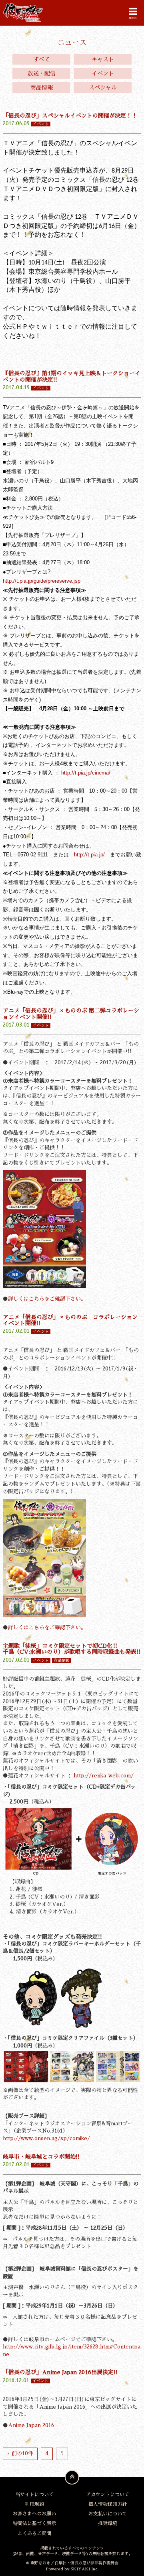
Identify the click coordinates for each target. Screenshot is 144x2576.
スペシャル (103, 87)
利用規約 (34, 2504)
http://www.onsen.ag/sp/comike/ (46, 2138)
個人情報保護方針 (108, 2504)
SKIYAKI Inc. (84, 2569)
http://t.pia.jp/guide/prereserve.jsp (42, 581)
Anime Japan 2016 (31, 2425)
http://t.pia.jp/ (89, 855)
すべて (42, 59)
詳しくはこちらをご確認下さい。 (47, 1299)
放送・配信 (42, 73)
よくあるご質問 (34, 2533)
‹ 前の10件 (20, 2453)
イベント (103, 73)
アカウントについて (108, 2495)
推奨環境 (108, 2523)
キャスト (103, 59)
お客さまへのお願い (34, 2514)
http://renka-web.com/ (104, 1776)
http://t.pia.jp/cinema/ (86, 773)
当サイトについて (34, 2495)
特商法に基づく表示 (34, 2523)
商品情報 (42, 87)
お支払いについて (108, 2514)
